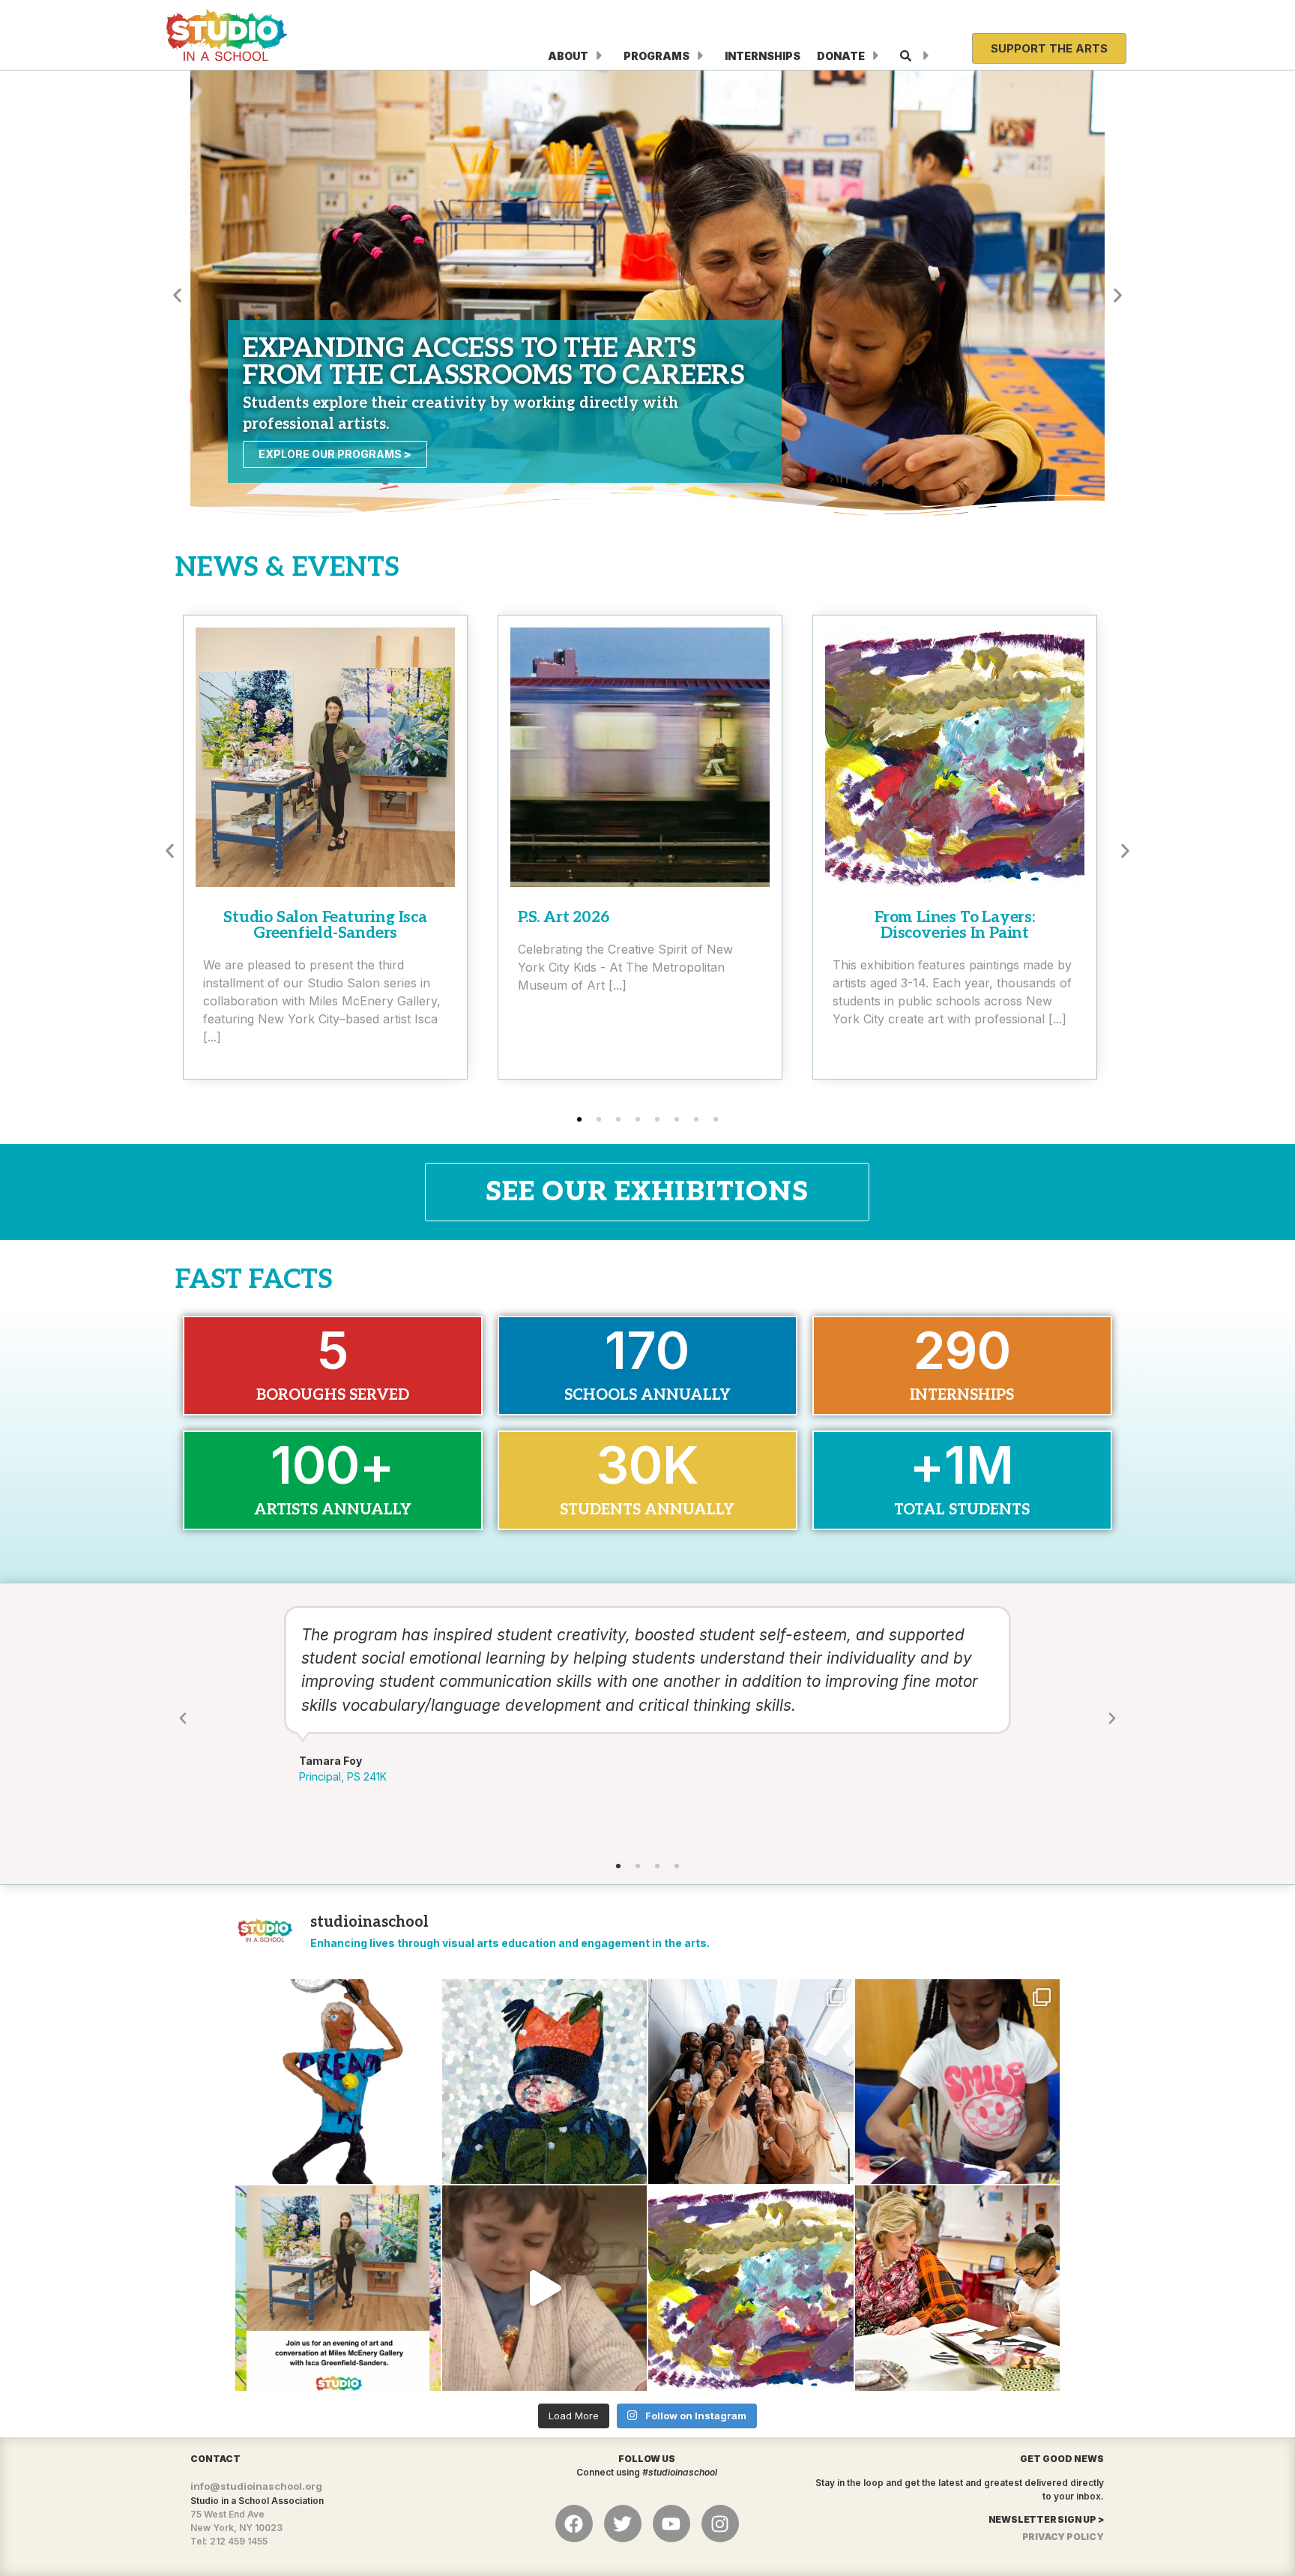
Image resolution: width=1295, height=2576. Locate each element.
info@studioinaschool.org (256, 2486)
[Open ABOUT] (600, 56)
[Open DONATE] (876, 56)
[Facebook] (574, 2524)
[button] (177, 295)
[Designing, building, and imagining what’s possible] (958, 2082)
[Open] (926, 56)
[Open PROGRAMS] (701, 56)
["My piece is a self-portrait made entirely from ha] (545, 2082)
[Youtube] (671, 2524)
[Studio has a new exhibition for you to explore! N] (751, 2288)
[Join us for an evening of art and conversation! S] (338, 2288)
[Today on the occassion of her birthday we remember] (958, 2288)
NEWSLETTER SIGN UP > (1046, 2519)
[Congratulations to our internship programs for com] (751, 2082)
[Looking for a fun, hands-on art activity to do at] (545, 2288)
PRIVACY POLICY (1063, 2537)
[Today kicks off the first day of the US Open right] (338, 2082)
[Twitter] (623, 2524)
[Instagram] (720, 2524)
